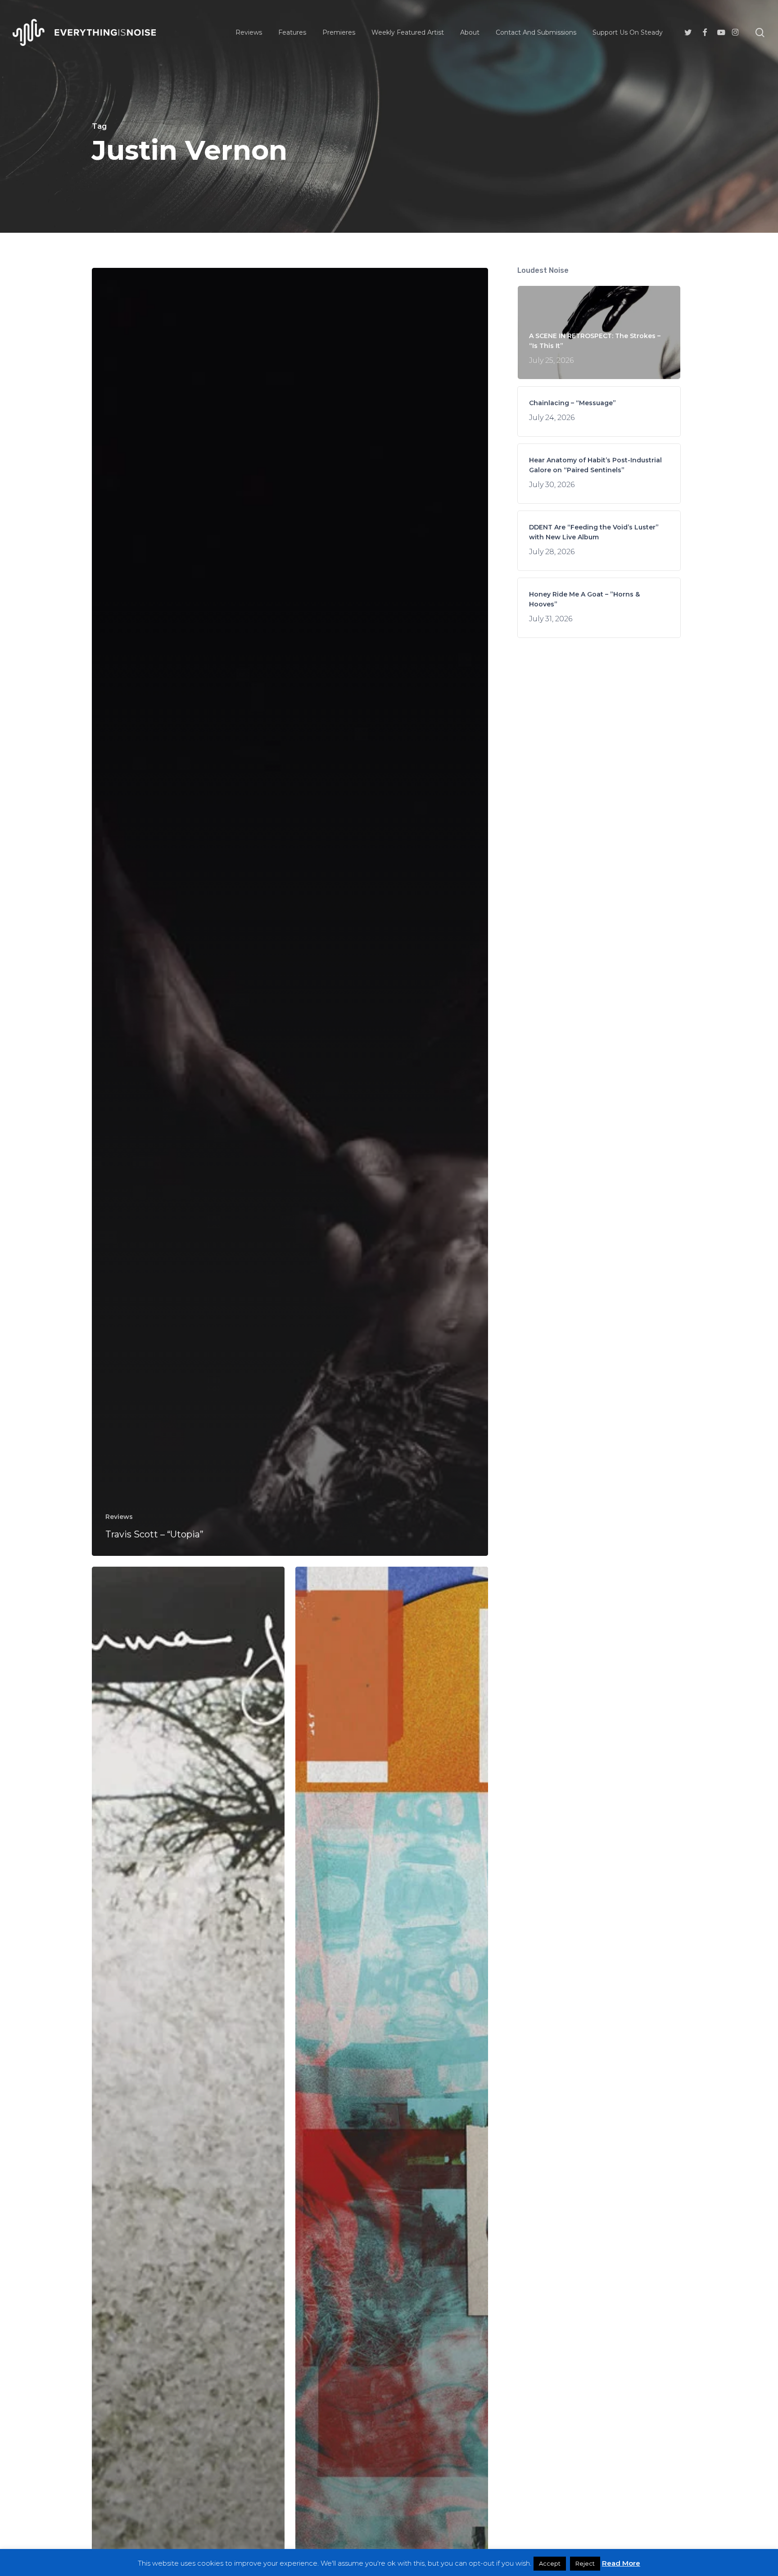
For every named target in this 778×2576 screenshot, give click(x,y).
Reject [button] (585, 2563)
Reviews (119, 1517)
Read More (621, 2563)
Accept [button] (550, 2563)
